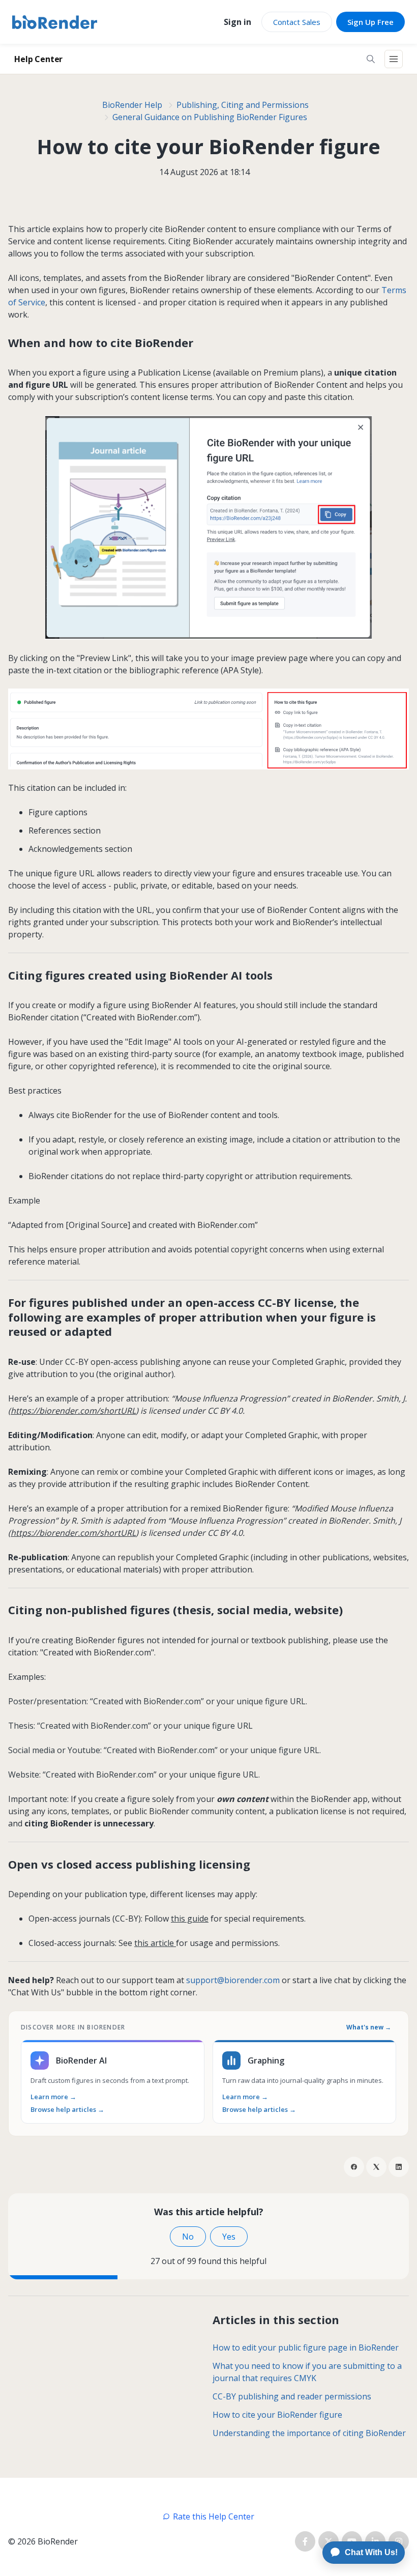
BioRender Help (132, 105)
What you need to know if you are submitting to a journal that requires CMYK (307, 2372)
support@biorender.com (233, 1980)
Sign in (237, 22)
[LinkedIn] (399, 2167)
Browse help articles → (67, 2110)
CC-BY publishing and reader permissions (292, 2396)
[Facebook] (354, 2167)
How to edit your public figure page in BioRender (306, 2348)
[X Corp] (376, 2167)
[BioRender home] (55, 22)
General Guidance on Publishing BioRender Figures (210, 117)
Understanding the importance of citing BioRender (309, 2433)
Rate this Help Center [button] (214, 2516)
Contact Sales (297, 22)
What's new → (369, 2027)
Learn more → (53, 2097)
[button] (371, 59)
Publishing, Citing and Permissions (243, 105)
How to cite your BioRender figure (277, 2415)
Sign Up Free (370, 22)
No (188, 2237)
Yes (229, 2237)
